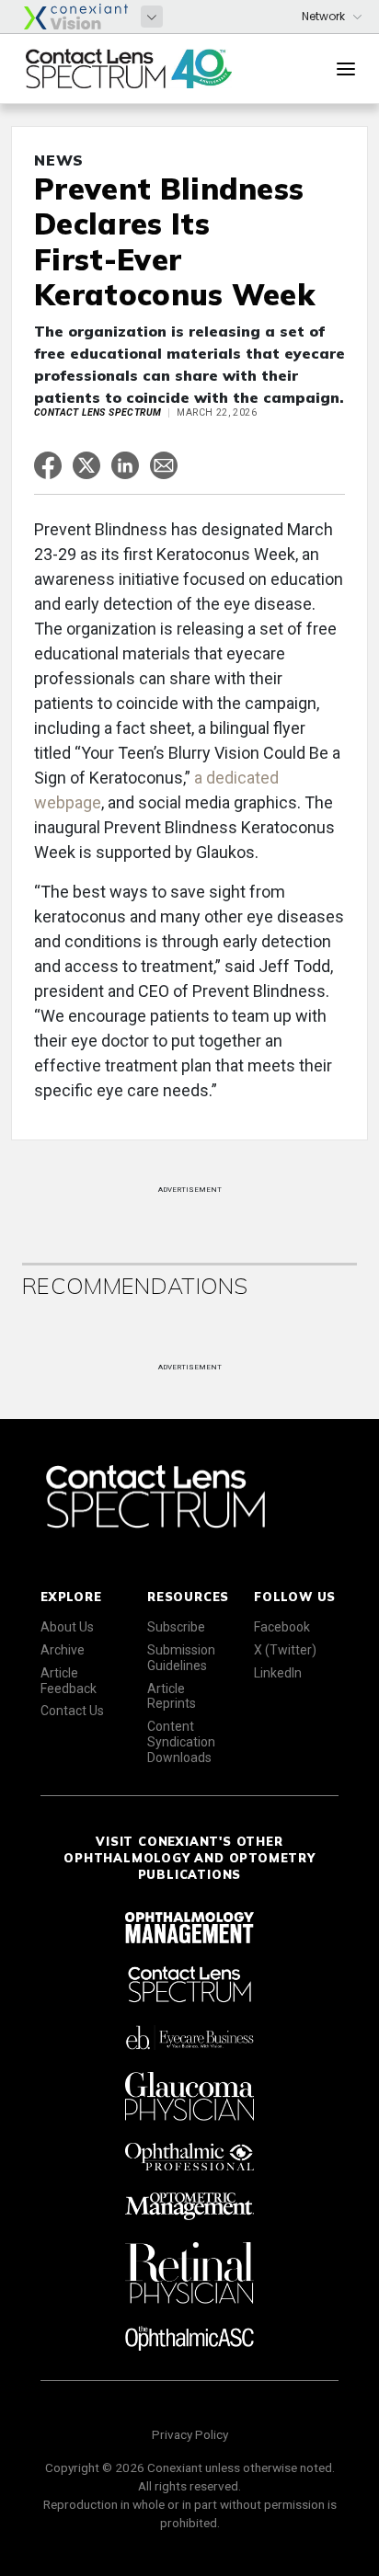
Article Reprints (172, 1696)
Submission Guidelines (181, 1658)
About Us (67, 1627)
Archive (63, 1650)
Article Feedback (69, 1681)
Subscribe (176, 1627)
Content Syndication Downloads (181, 1742)
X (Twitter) (285, 1650)
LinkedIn (278, 1673)
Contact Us (72, 1711)
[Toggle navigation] (346, 69)
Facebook (282, 1627)
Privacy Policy (190, 2434)
